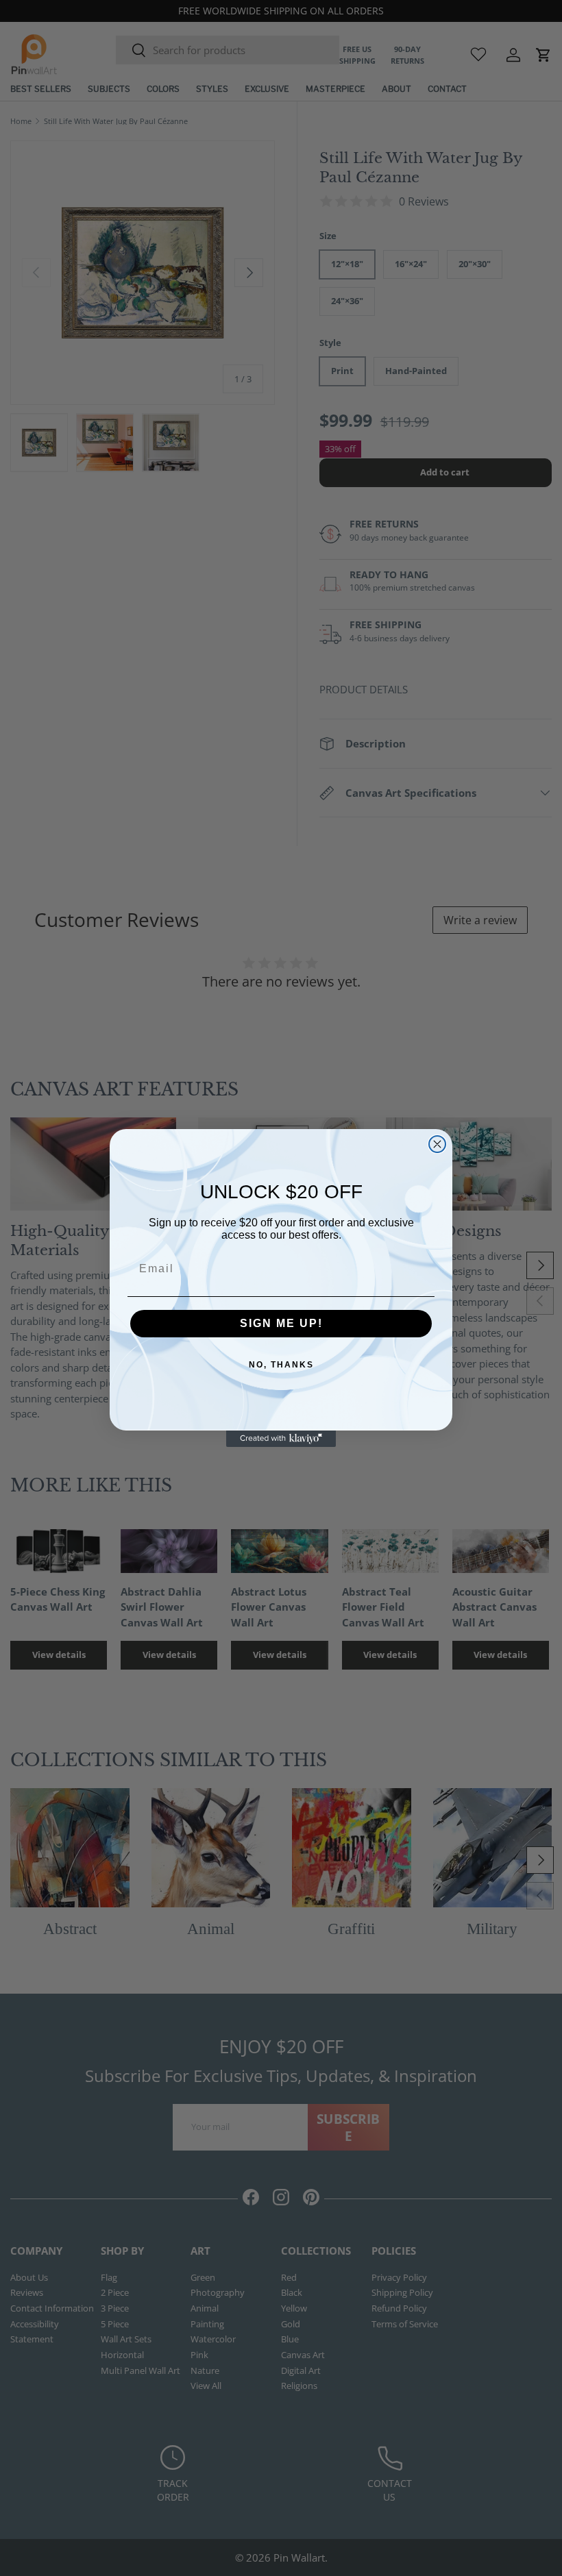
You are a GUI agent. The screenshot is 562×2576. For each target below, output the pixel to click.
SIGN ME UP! (281, 1323)
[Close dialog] (437, 1144)
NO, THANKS (281, 1365)
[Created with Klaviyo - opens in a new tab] (281, 1439)
